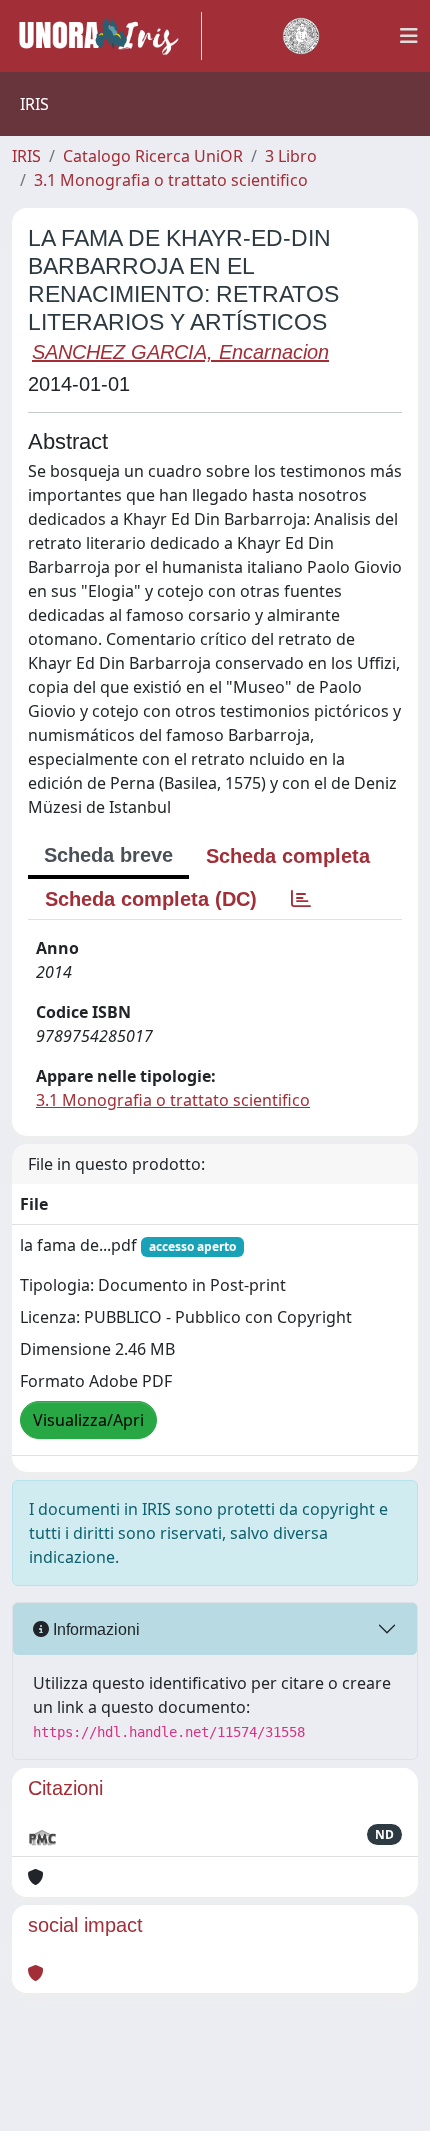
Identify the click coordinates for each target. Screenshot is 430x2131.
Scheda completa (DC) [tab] (151, 899)
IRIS (26, 156)
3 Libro (291, 156)
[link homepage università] (301, 36)
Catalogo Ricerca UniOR (153, 156)
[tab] (301, 899)
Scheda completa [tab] (288, 856)
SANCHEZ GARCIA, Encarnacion (180, 352)
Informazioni (94, 1629)
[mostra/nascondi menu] (409, 36)
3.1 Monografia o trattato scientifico (171, 180)
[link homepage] (107, 36)
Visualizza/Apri (88, 1420)
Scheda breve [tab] (108, 855)
